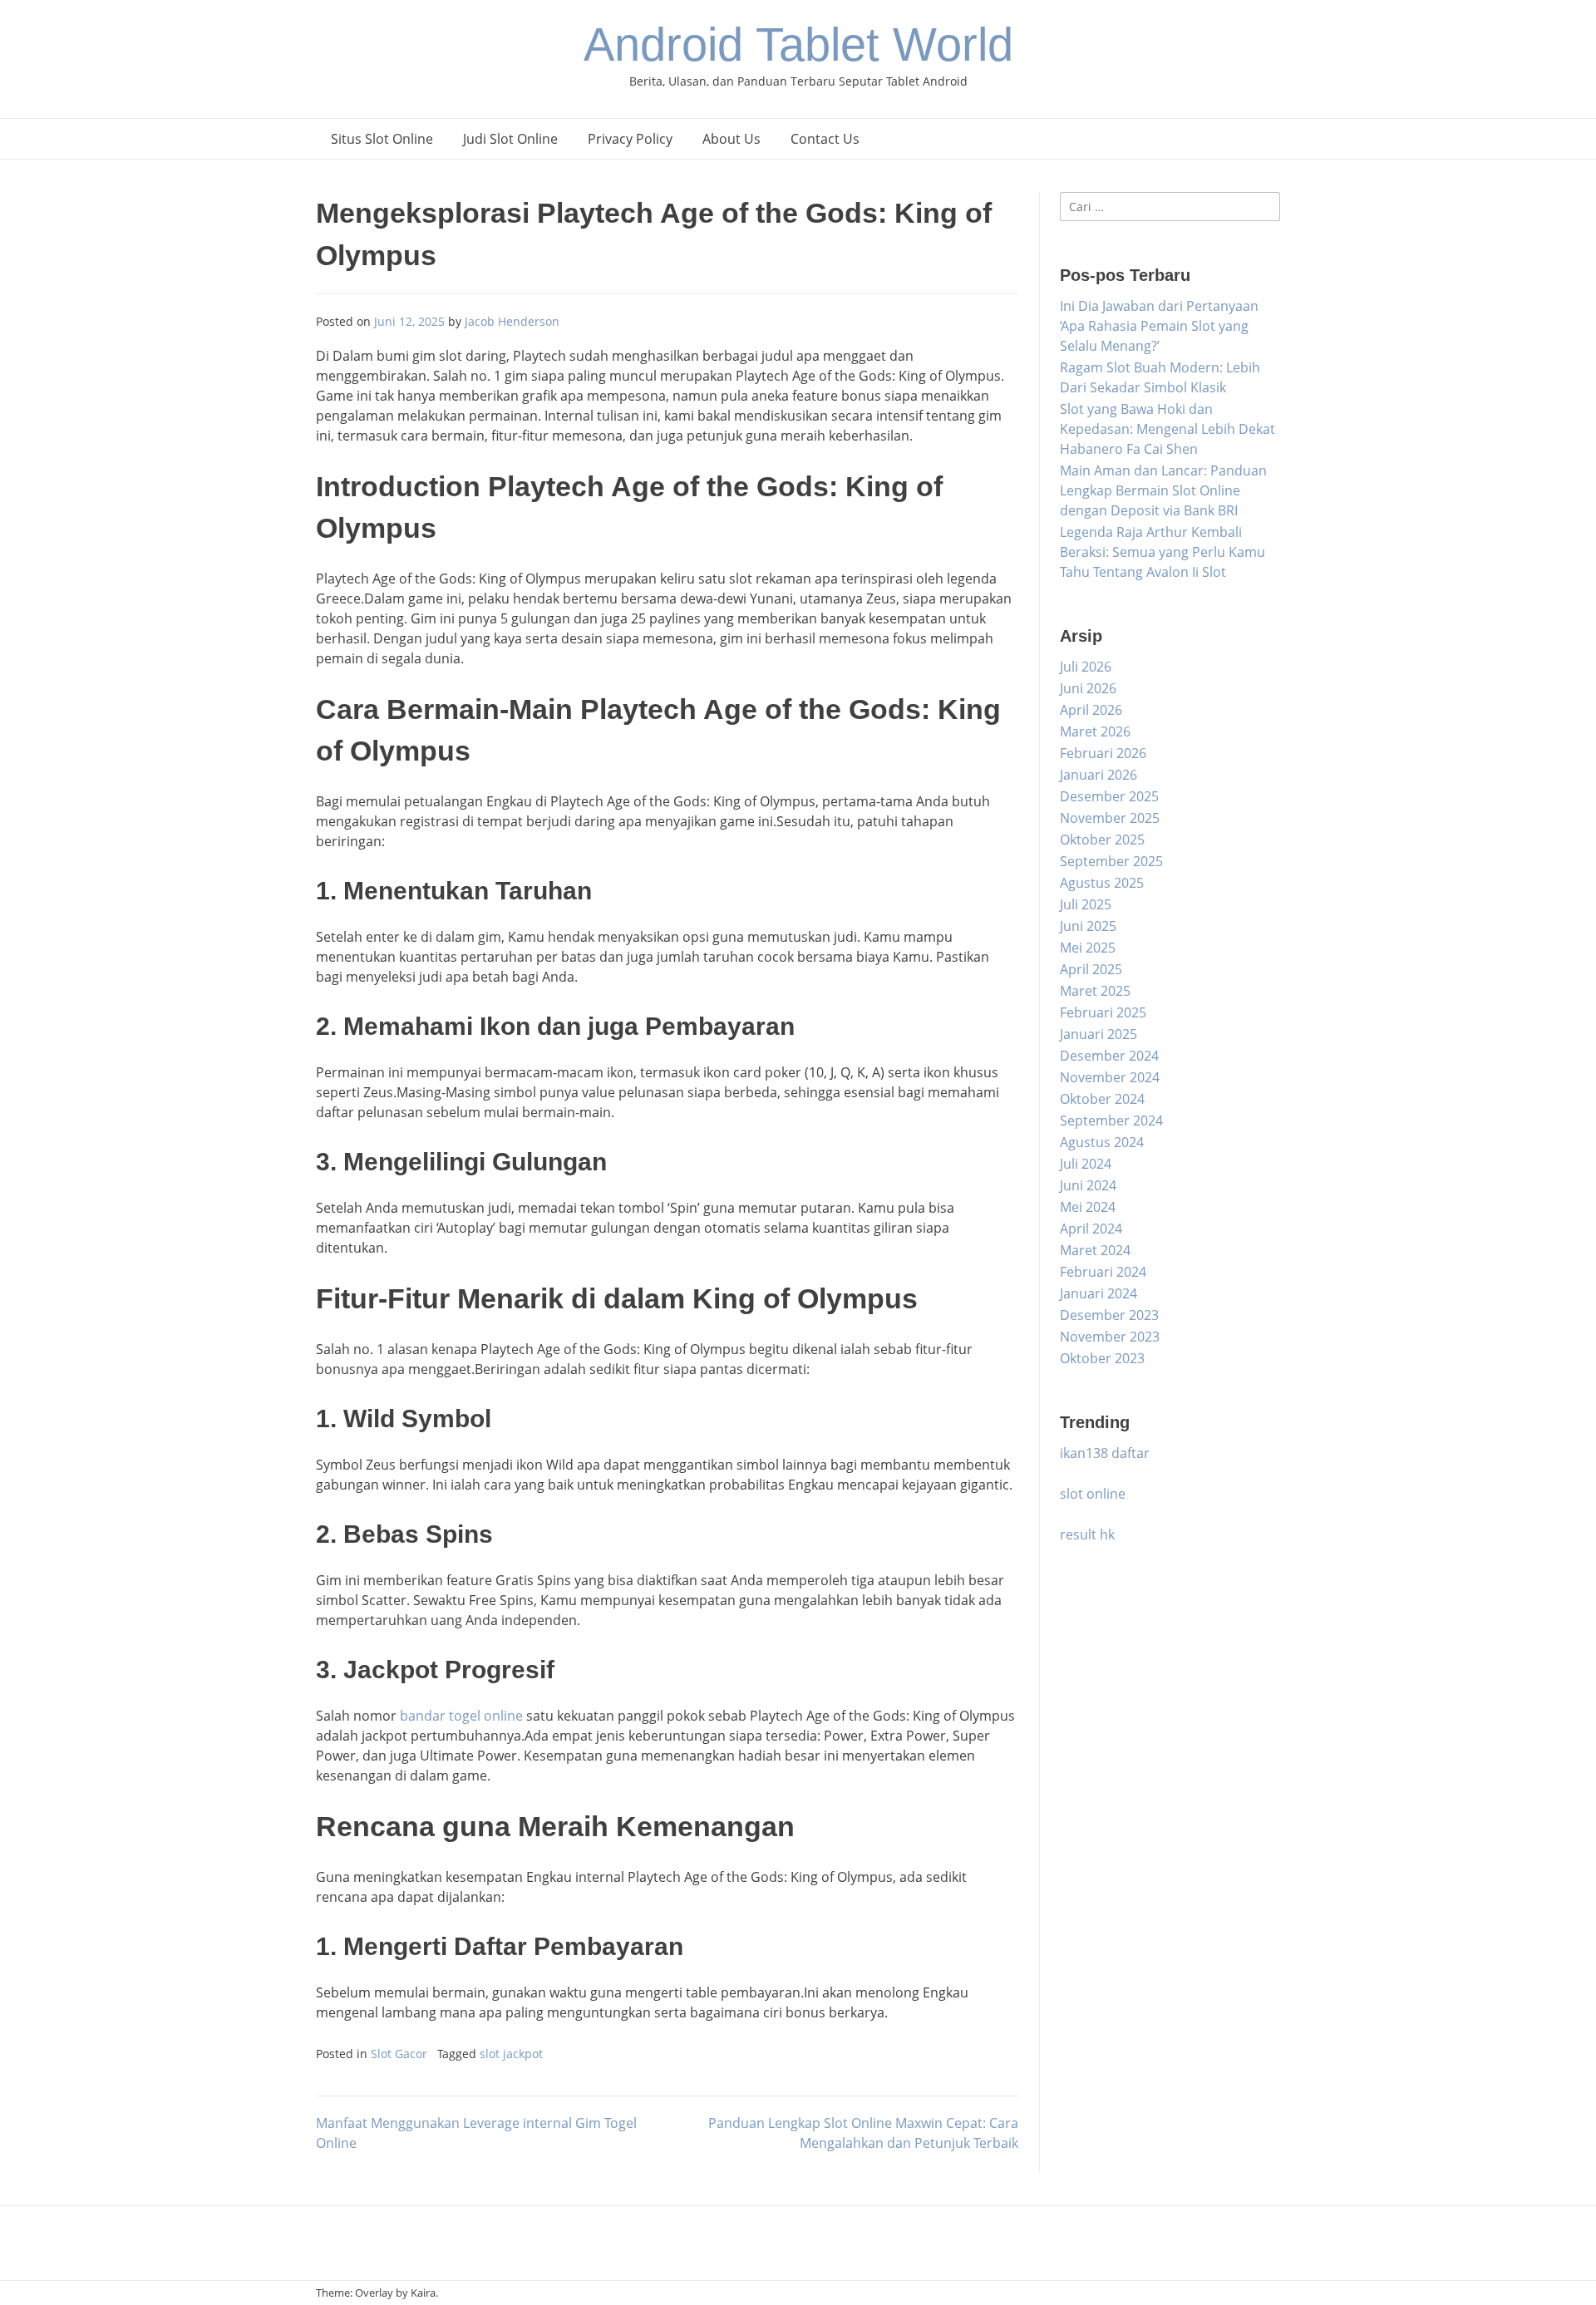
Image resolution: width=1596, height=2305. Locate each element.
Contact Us (825, 139)
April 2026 (1091, 710)
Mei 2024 (1088, 1207)
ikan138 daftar (1105, 1453)
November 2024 (1110, 1077)
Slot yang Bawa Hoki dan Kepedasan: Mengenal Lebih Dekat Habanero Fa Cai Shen (1167, 429)
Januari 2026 (1098, 775)
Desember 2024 (1109, 1056)
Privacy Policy (630, 139)
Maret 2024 (1095, 1250)
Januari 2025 (1098, 1034)
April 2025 (1091, 969)
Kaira (423, 2293)
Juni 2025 (1088, 926)
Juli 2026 (1086, 667)
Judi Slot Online (510, 139)
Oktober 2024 (1102, 1099)
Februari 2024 (1103, 1272)
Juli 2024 (1086, 1164)
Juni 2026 (1088, 688)
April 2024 (1091, 1229)
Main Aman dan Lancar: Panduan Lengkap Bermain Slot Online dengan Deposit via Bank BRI (1163, 490)
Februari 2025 (1103, 1012)
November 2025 (1110, 818)
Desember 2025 (1109, 796)
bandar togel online (461, 1716)
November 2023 (1110, 1337)
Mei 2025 (1088, 948)
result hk (1087, 1534)
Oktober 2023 (1102, 1358)
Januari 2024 (1098, 1293)
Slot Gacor (399, 2054)
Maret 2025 (1095, 991)
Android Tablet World (798, 44)
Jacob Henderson (512, 321)
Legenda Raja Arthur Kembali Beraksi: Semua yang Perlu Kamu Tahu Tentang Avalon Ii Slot (1163, 552)
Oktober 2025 (1102, 840)
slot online (1093, 1494)
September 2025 (1111, 861)
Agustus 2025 (1102, 883)
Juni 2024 (1088, 1185)
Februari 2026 (1103, 753)
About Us (731, 139)
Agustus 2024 (1102, 1142)
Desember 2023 (1109, 1315)
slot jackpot (511, 2054)
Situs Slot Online (382, 139)
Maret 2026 (1095, 731)
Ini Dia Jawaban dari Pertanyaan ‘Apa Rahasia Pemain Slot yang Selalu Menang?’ (1159, 326)
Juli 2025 (1086, 904)
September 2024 (1111, 1120)
